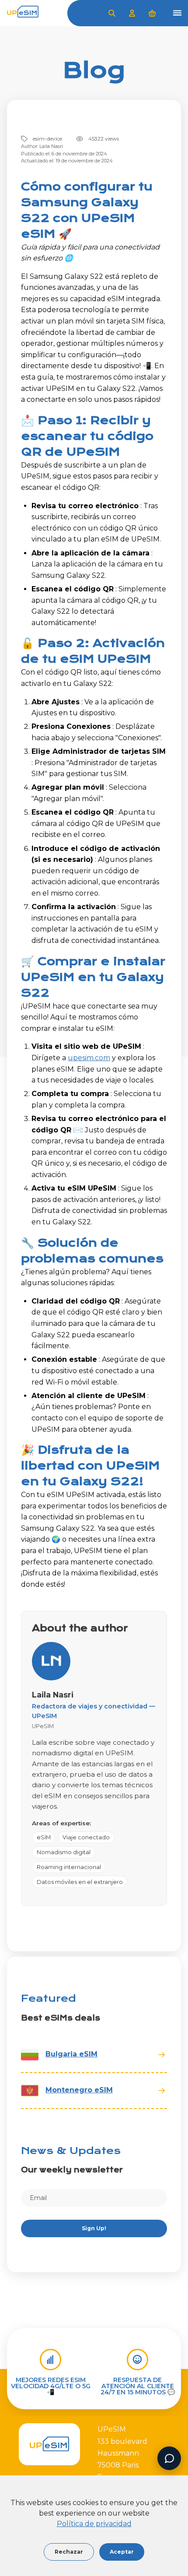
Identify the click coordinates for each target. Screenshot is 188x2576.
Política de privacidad (94, 2524)
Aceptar (122, 2552)
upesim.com (89, 1058)
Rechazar (69, 2552)
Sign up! (94, 2228)
